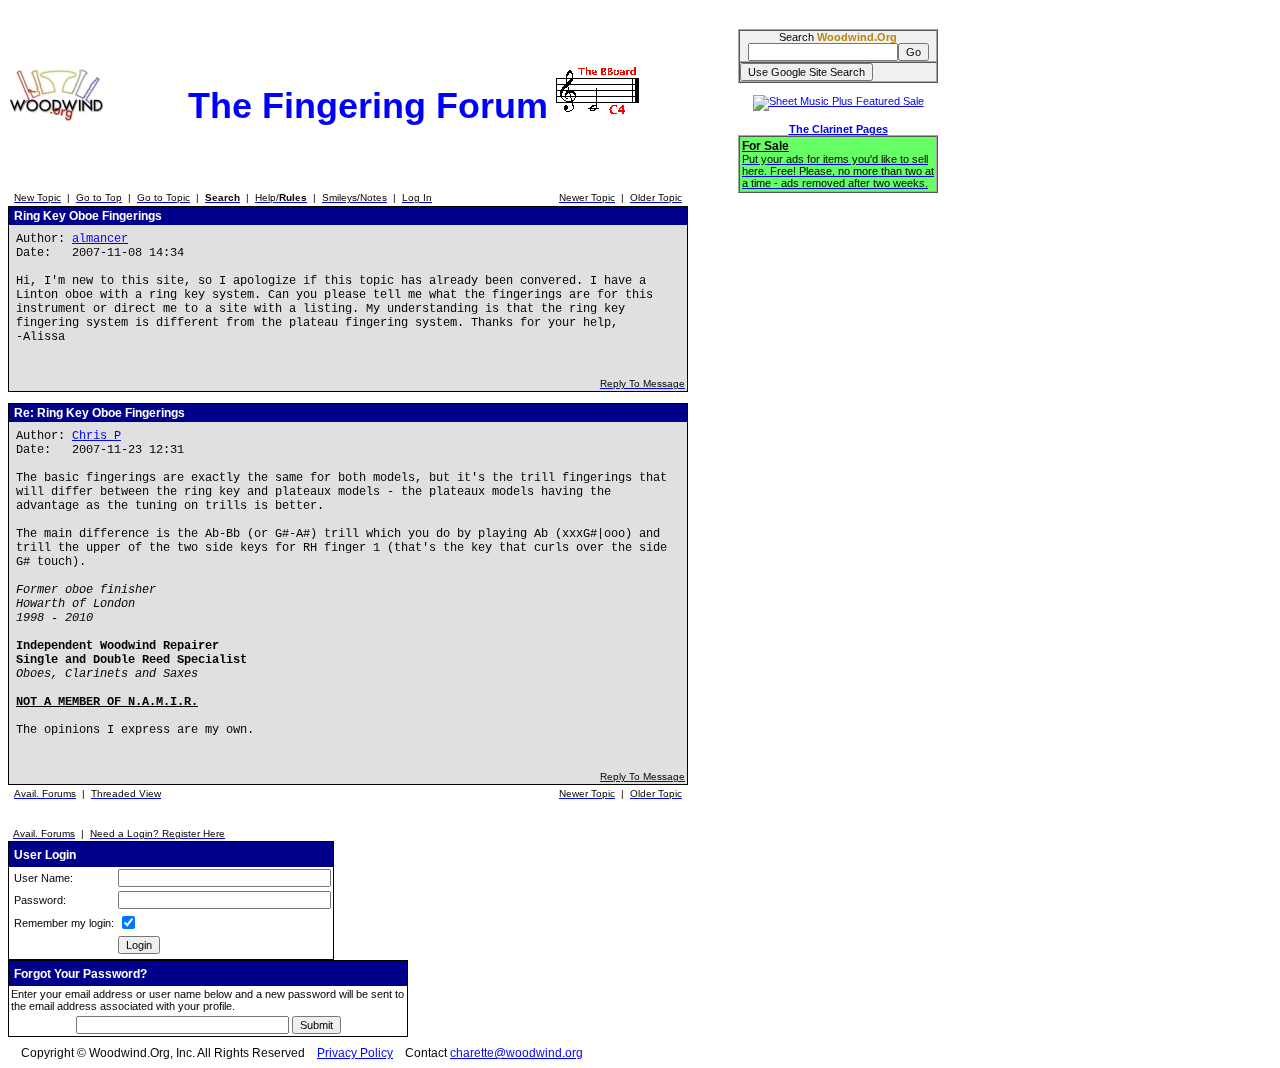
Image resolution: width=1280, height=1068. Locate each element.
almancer (100, 239)
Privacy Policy (355, 1053)
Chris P (96, 436)
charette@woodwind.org (516, 1053)
